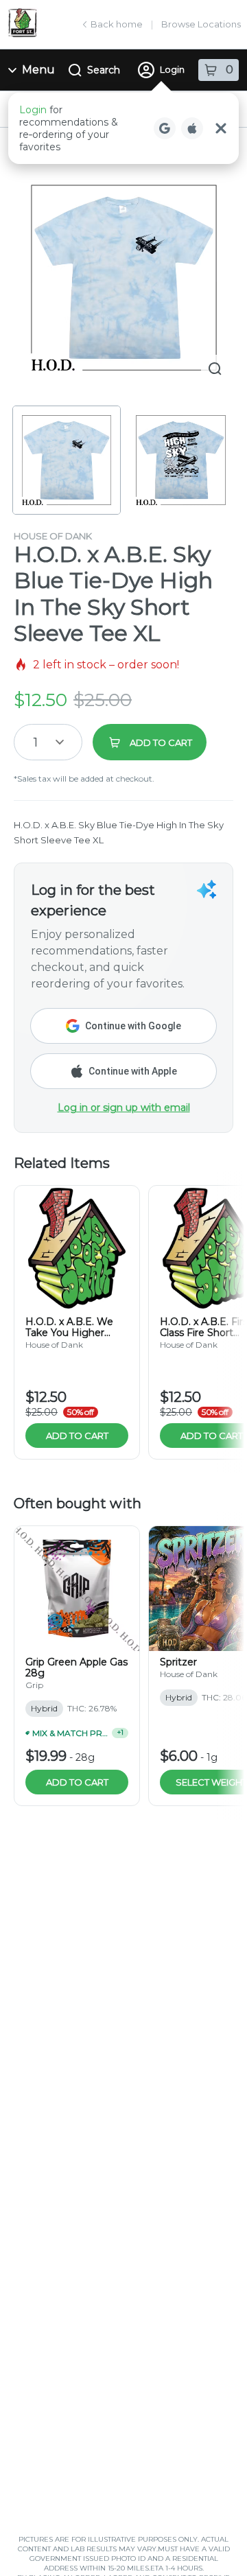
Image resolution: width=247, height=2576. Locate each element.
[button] (123, 128)
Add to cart (77, 1436)
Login (172, 69)
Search (104, 70)
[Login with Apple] (192, 128)
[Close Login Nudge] (221, 128)
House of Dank (53, 536)
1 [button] (36, 742)
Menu (38, 70)
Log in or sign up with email (124, 1108)
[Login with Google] (165, 128)
